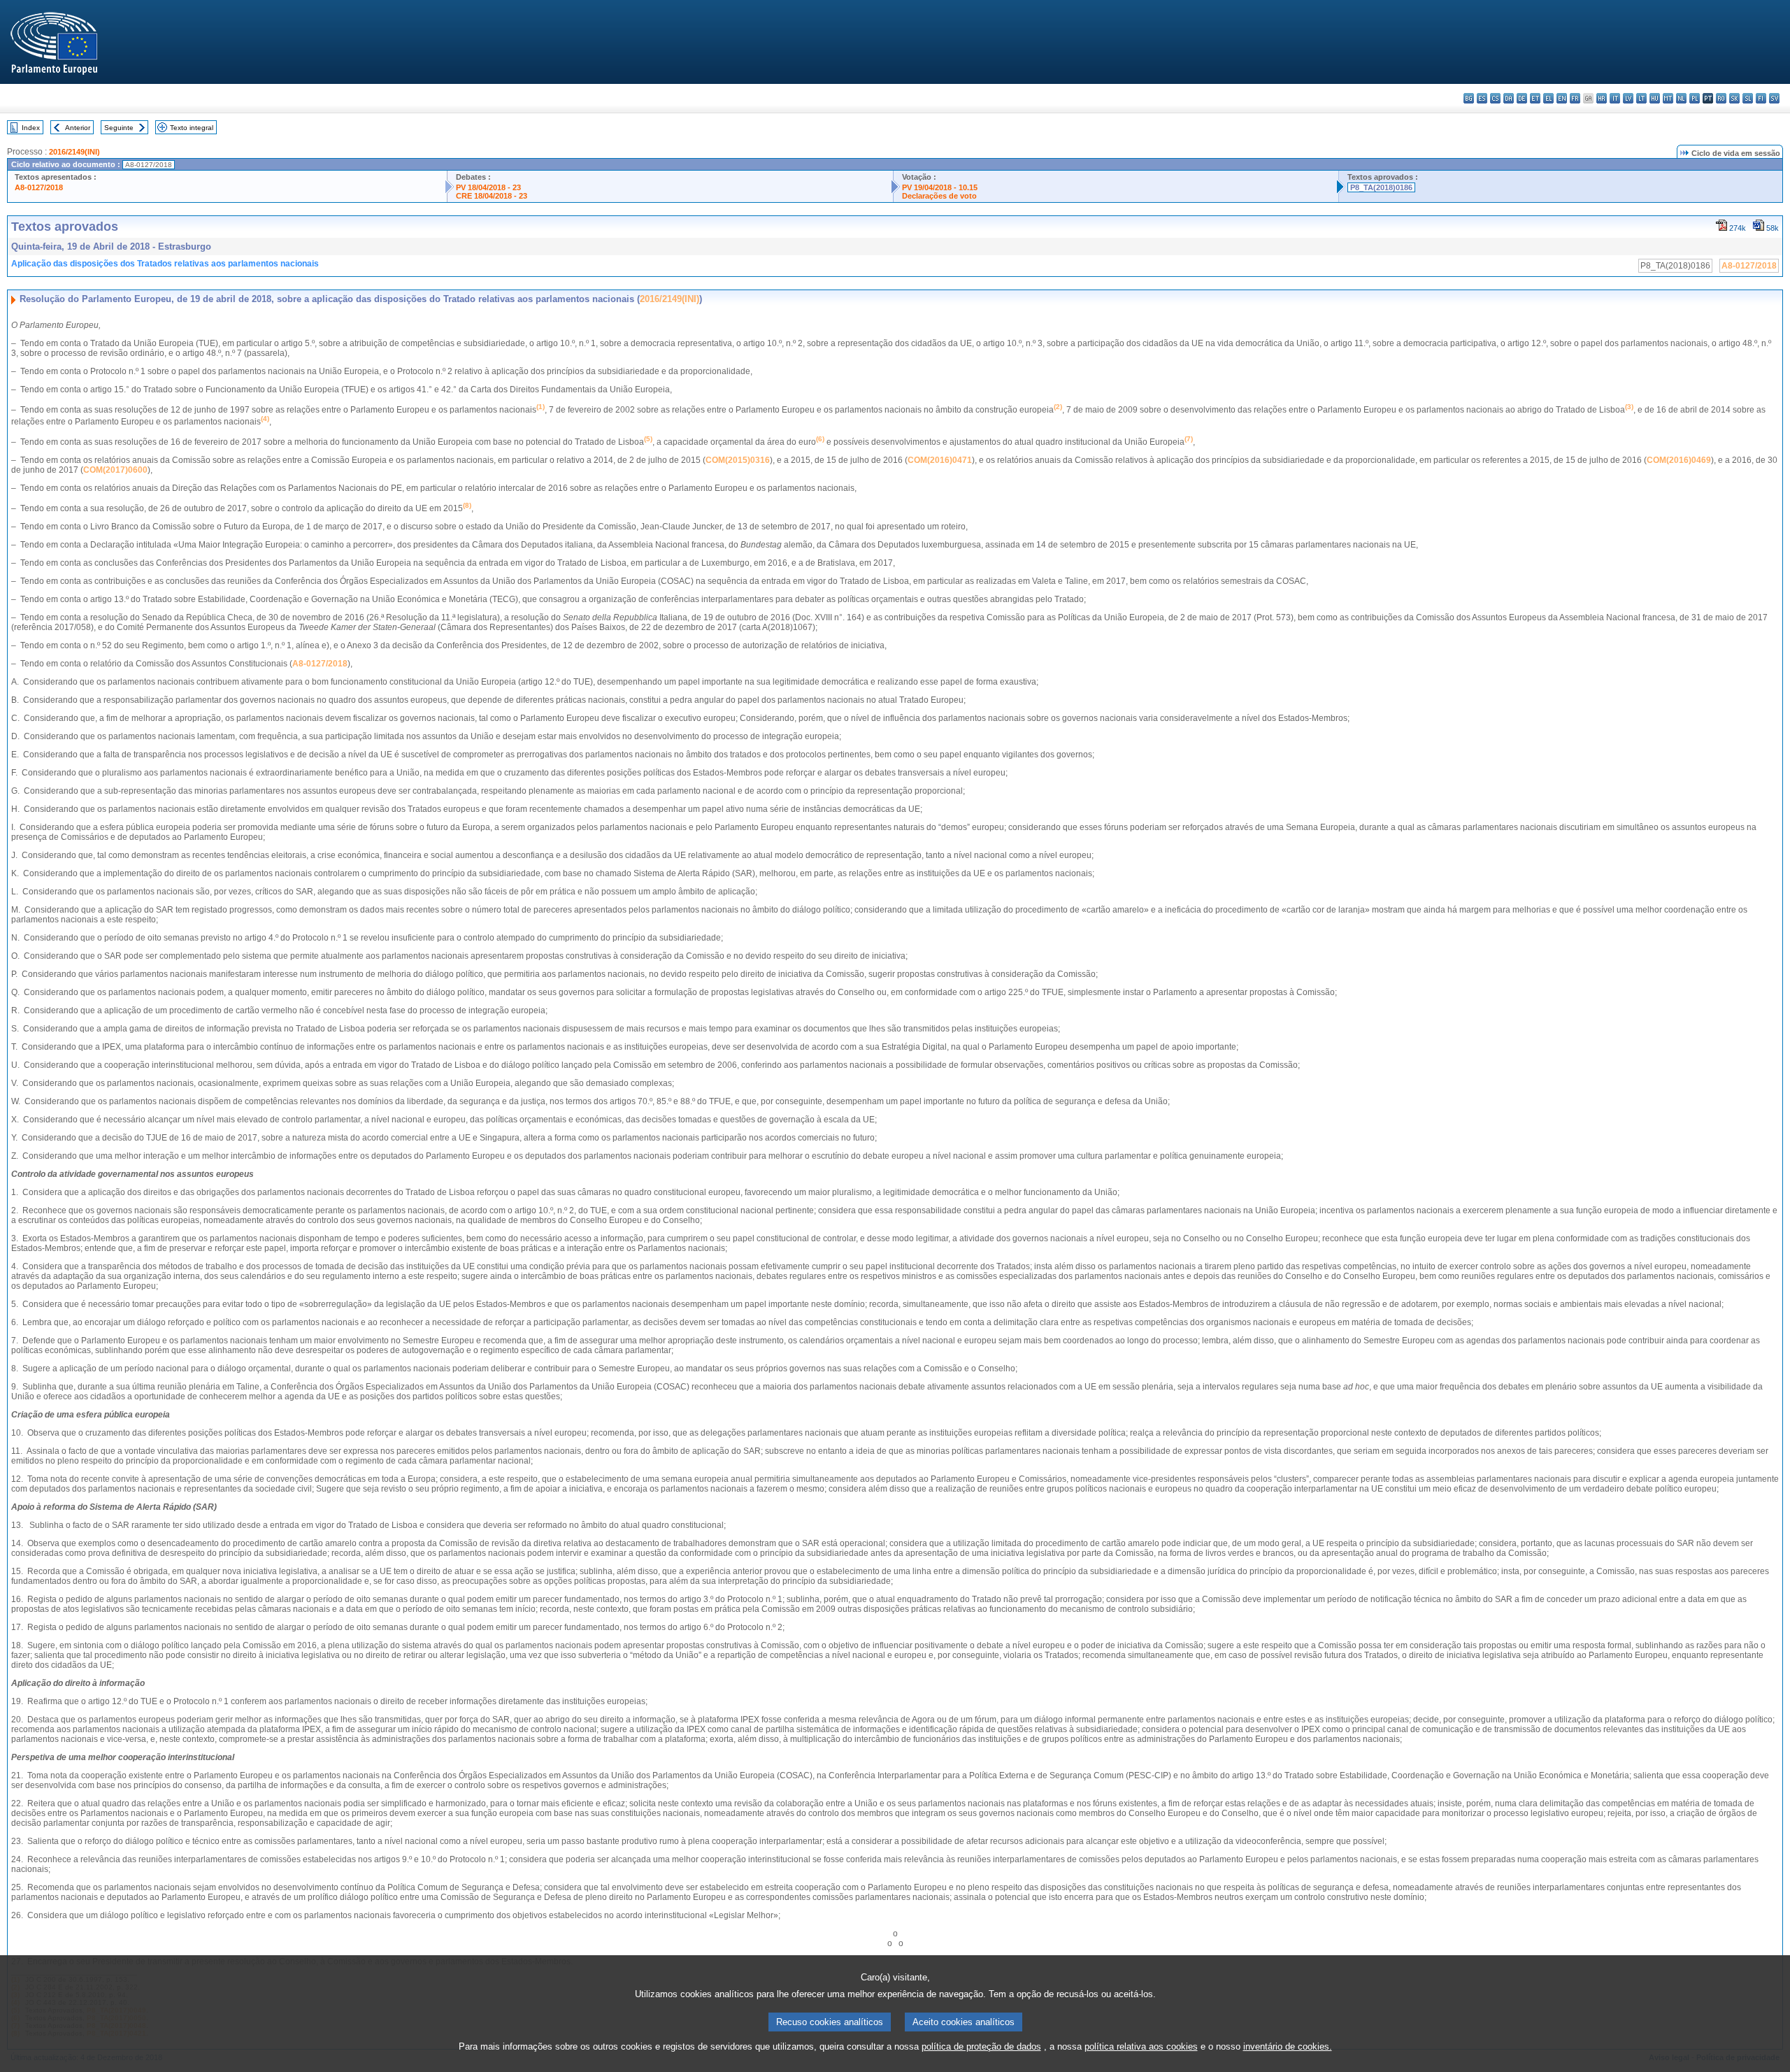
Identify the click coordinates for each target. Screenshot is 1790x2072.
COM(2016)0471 (940, 460)
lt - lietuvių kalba (1641, 98)
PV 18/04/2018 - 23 (488, 187)
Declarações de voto (939, 196)
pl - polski (1695, 98)
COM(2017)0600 (115, 470)
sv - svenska (1774, 98)
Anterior (78, 128)
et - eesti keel (1535, 98)
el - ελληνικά (1548, 98)
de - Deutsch (1522, 98)
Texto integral (192, 128)
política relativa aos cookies (1141, 2046)
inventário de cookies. (1288, 2046)
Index (31, 128)
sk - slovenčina (1734, 98)
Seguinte (119, 128)
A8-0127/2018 (39, 187)
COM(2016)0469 (1679, 460)
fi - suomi (1761, 98)
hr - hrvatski (1602, 98)
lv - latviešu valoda (1628, 98)
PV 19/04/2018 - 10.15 (940, 187)
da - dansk (1509, 98)
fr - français (1575, 98)
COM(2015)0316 (738, 460)
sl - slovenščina (1748, 98)
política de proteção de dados (981, 2046)
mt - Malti (1668, 98)
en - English (1562, 98)
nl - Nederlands (1681, 98)
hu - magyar (1655, 98)
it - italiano (1615, 98)
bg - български (1469, 98)
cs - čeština (1495, 98)
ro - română (1721, 98)
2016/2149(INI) (74, 152)
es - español (1482, 98)
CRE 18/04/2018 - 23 (492, 196)
